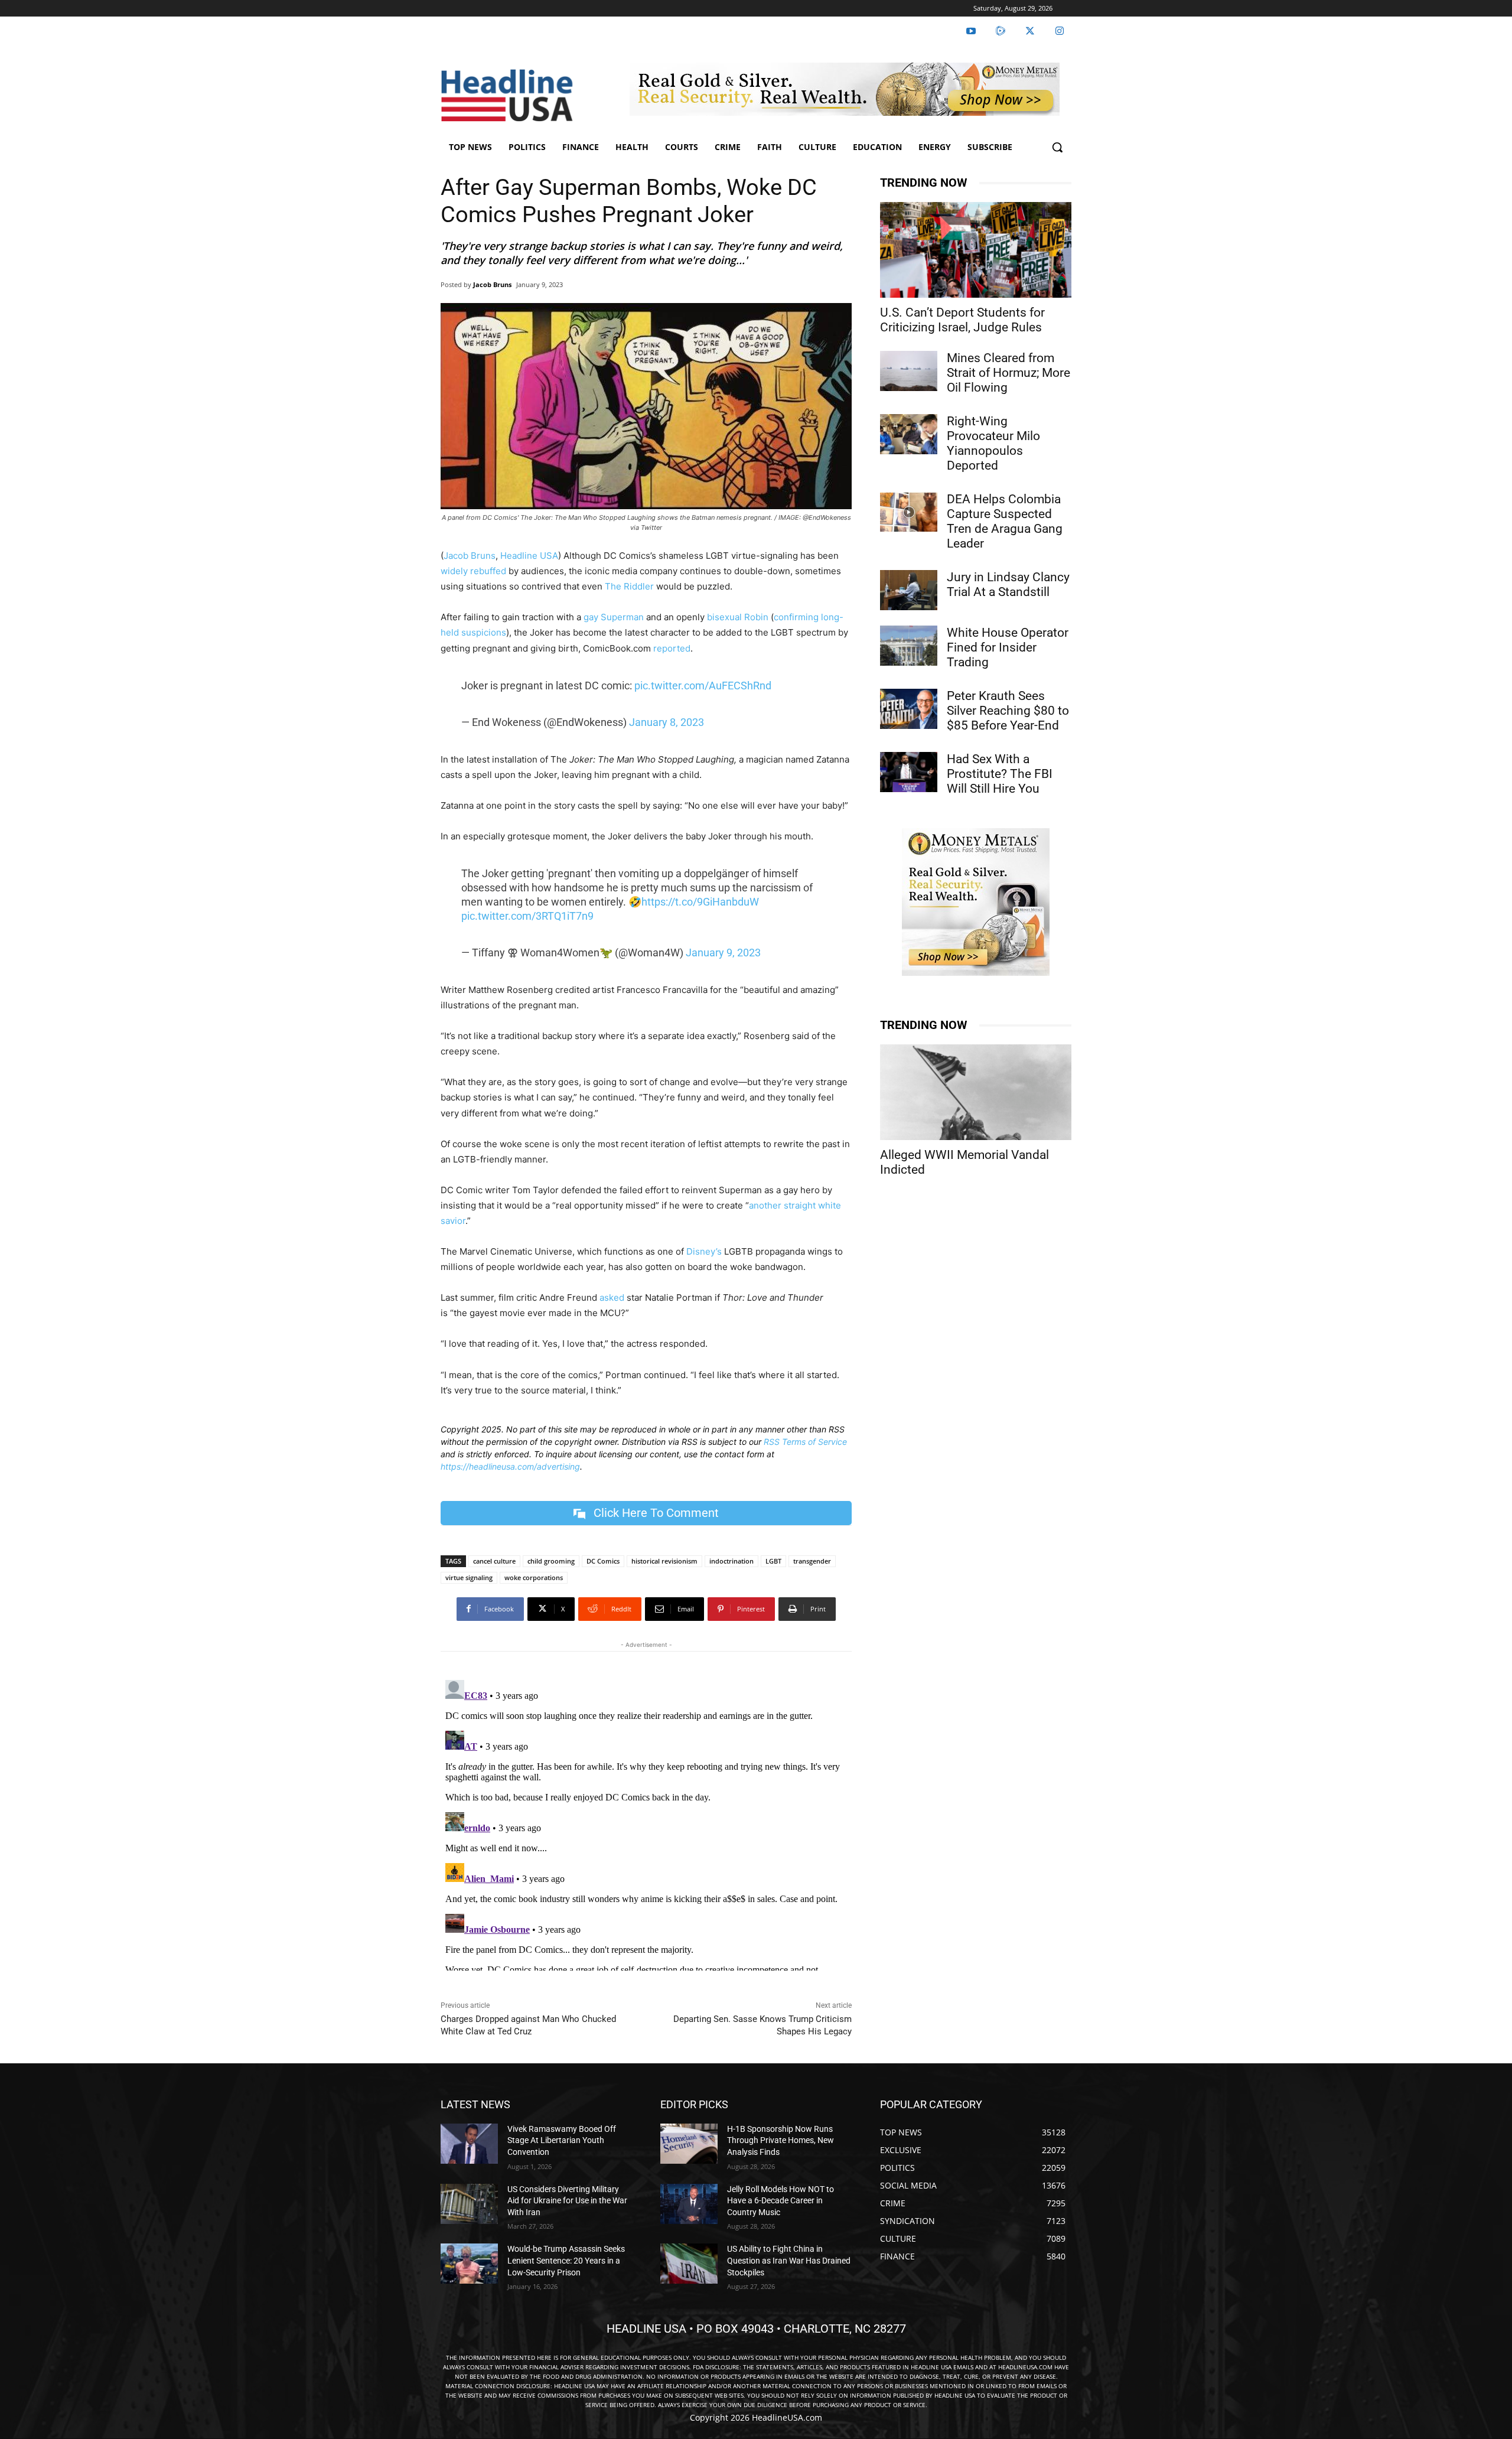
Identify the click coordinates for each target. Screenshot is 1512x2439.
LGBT (773, 1561)
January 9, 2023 (723, 953)
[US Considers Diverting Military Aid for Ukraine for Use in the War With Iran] (469, 2204)
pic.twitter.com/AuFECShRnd (703, 686)
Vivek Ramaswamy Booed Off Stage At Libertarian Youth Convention (562, 2140)
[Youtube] (971, 31)
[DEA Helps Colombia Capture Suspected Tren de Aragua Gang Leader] (909, 512)
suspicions (484, 632)
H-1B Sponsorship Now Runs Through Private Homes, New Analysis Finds (781, 2140)
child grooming (551, 1561)
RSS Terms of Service (805, 1442)
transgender (812, 1561)
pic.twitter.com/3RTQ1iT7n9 (527, 916)
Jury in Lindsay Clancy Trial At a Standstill (1008, 584)
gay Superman (614, 617)
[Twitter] (1030, 31)
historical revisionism (664, 1561)
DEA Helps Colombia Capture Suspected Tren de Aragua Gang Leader (1005, 521)
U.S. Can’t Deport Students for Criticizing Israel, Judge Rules (962, 320)
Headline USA (529, 556)
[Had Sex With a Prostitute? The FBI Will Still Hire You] (909, 772)
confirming (796, 617)
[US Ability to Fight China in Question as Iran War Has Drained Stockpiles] (689, 2264)
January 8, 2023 (667, 722)
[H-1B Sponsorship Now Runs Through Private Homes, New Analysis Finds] (689, 2144)
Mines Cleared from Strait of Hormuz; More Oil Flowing (1008, 373)
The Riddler (629, 586)
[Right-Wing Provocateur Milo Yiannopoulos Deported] (909, 434)
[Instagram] (1060, 31)
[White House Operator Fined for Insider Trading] (909, 646)
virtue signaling (469, 1577)
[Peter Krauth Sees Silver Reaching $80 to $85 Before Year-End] (909, 709)
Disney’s (704, 1251)
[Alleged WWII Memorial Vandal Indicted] (976, 1092)
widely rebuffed (473, 571)
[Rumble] (1001, 31)
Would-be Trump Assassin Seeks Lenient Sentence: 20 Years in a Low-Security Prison (566, 2260)
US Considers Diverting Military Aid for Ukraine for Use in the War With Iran (567, 2201)
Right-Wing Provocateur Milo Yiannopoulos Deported (993, 443)
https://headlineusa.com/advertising (510, 1466)
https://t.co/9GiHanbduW (700, 902)
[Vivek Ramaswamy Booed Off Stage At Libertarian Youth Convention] (469, 2144)
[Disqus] (646, 1823)
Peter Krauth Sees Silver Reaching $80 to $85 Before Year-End (1008, 711)
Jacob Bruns (492, 284)
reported (672, 648)
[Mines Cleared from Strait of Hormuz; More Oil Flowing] (909, 371)
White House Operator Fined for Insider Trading (1008, 647)
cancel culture (494, 1561)
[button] (1057, 147)
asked (612, 1297)
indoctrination (731, 1561)
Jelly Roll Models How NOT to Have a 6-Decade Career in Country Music (781, 2201)
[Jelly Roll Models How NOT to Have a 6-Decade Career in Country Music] (689, 2204)
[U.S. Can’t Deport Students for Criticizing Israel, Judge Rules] (976, 250)
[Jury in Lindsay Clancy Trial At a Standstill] (909, 590)
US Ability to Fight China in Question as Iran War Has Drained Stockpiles (789, 2260)
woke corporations (534, 1577)
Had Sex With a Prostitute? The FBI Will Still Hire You (1000, 774)
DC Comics (603, 1561)
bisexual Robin (737, 617)
